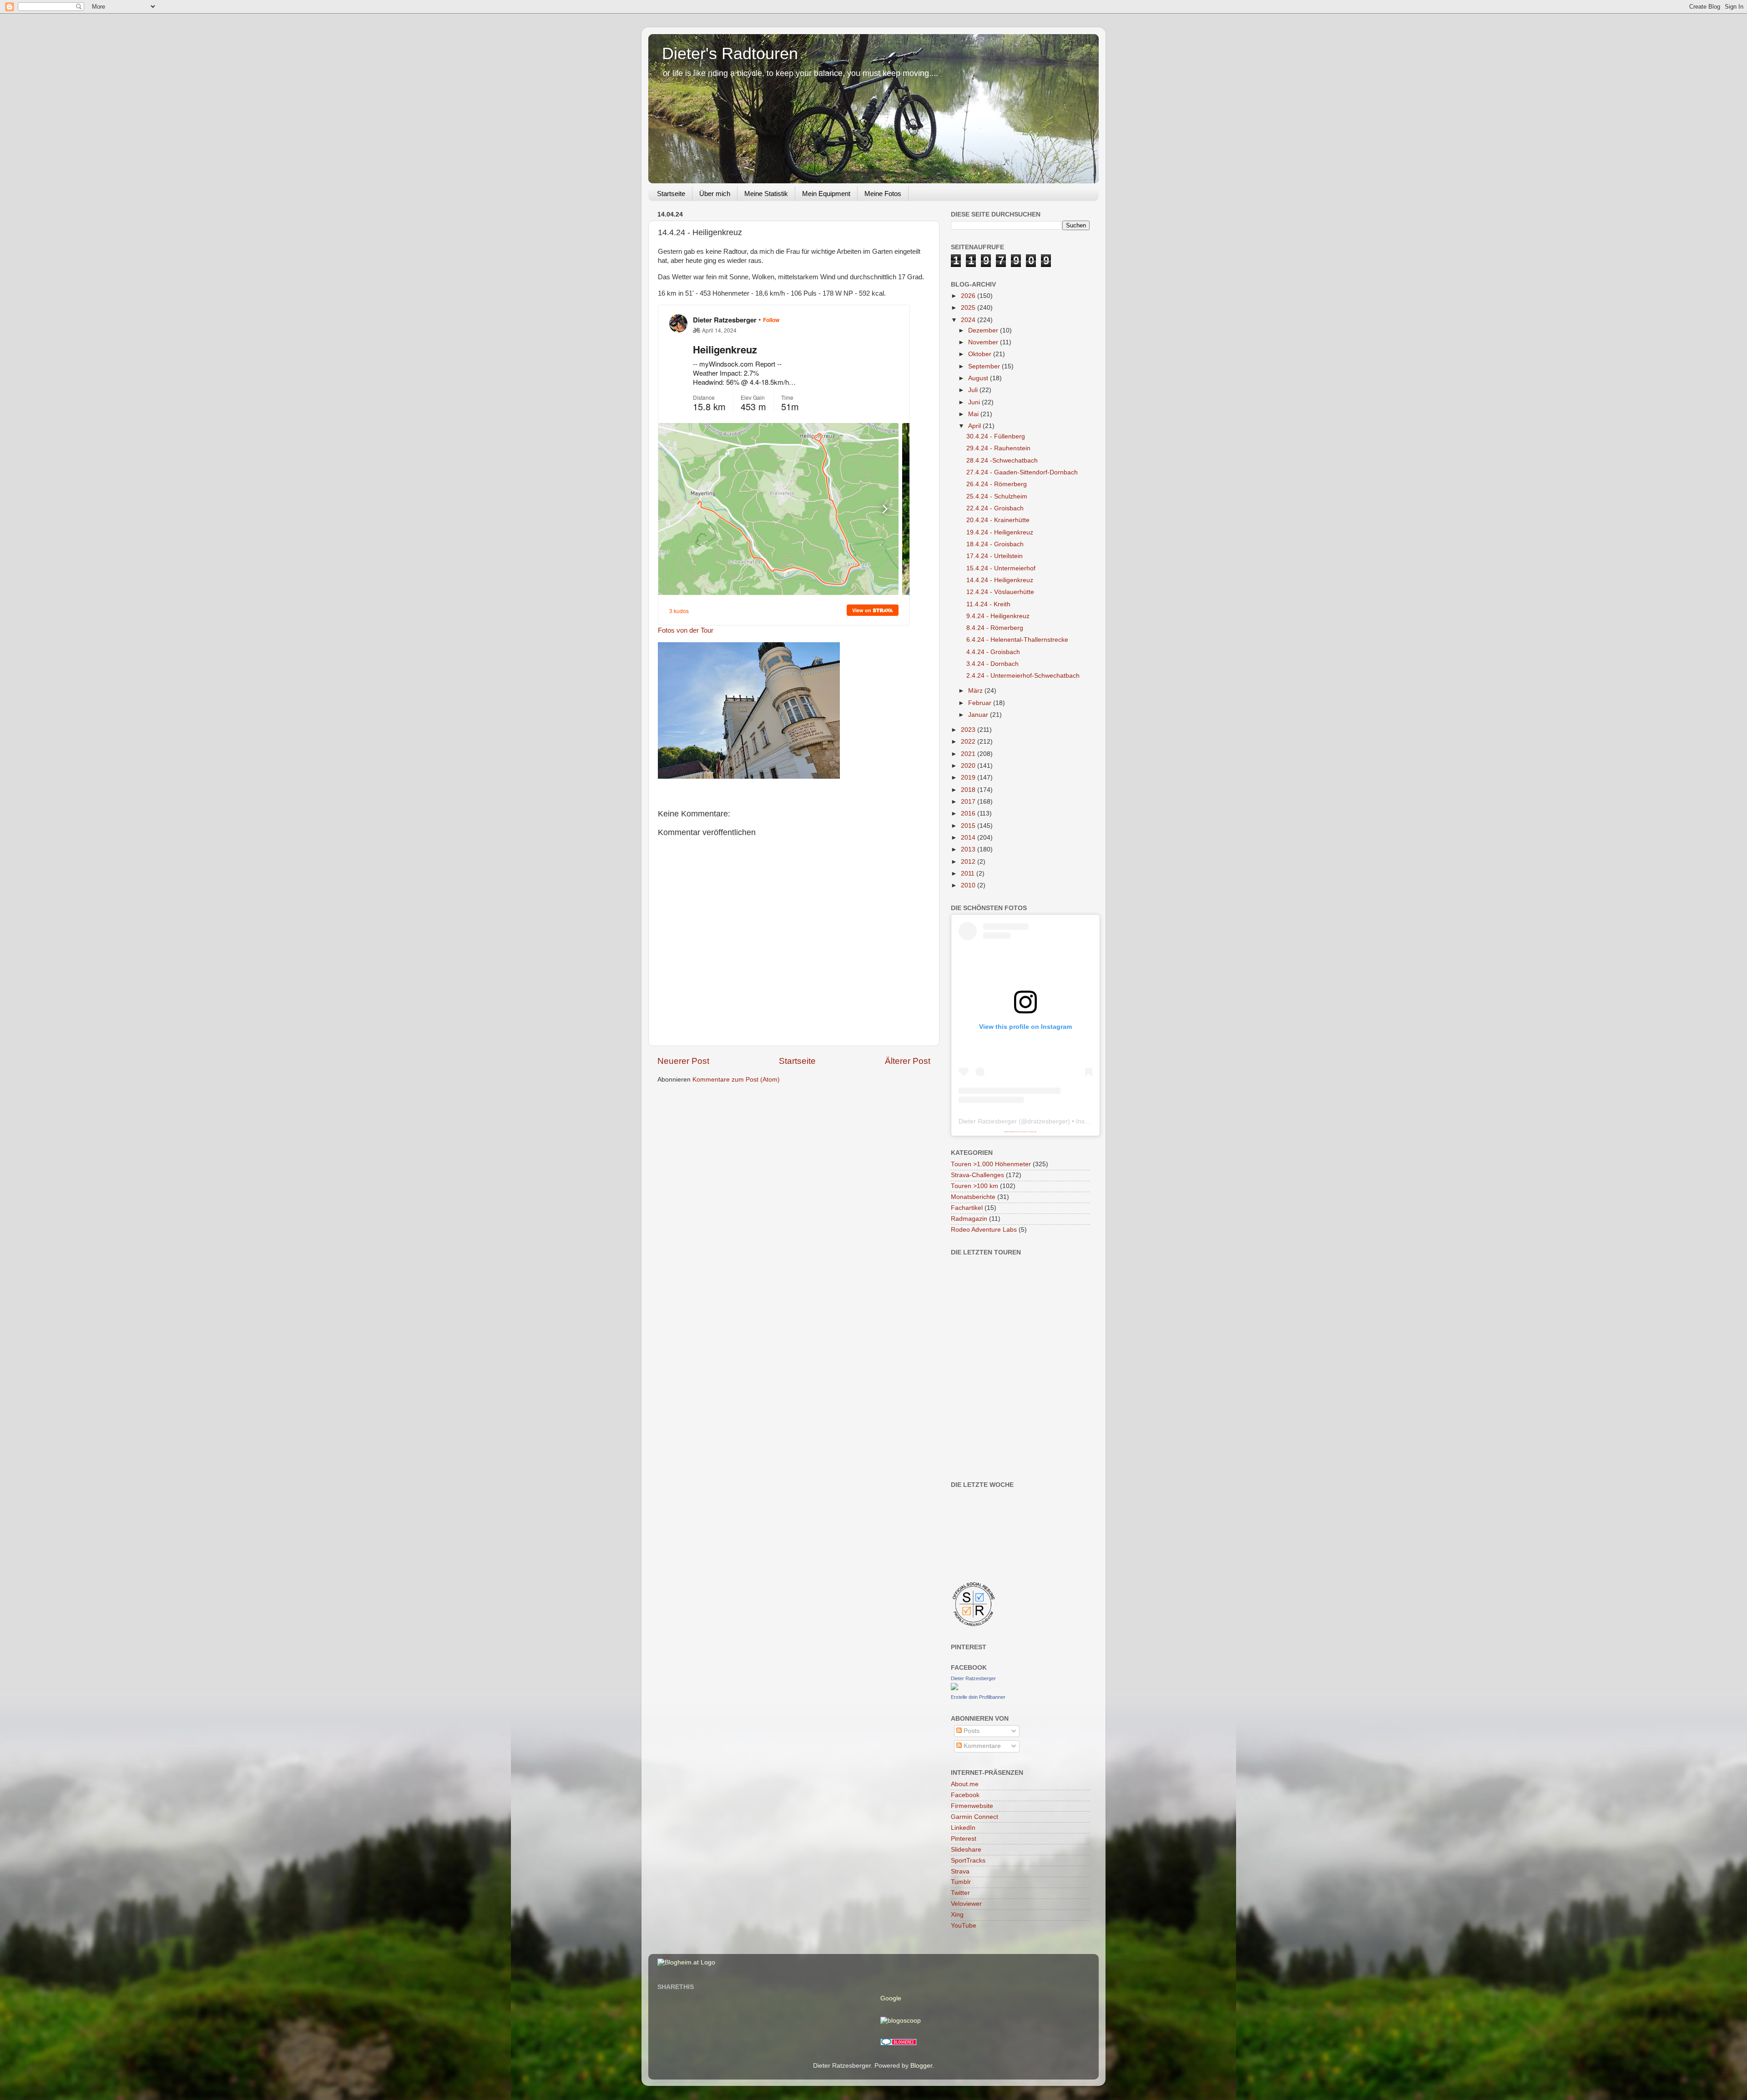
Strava (960, 1871)
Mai (974, 414)
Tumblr (961, 1882)
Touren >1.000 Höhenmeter (991, 1164)
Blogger (921, 2066)
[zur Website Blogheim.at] (686, 1962)
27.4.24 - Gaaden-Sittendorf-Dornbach (1022, 472)
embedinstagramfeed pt (1014, 1132)
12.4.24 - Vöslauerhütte (1000, 592)
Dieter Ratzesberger (988, 1121)
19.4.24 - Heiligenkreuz (1000, 532)
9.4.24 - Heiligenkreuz (998, 616)
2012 (969, 862)
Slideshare (966, 1850)
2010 (969, 885)
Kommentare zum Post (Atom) (736, 1080)
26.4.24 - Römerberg (997, 484)
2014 (969, 838)
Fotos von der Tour (686, 630)
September (985, 366)
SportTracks (968, 1861)
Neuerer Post (683, 1061)
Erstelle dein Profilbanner (978, 1697)
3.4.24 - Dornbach (992, 664)
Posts (971, 1731)
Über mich (715, 194)
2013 (969, 849)
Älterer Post (908, 1061)
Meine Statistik (766, 194)
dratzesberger (1048, 1121)
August (979, 378)
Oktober (981, 354)
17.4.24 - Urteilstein (995, 556)
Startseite (671, 194)
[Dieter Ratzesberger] (954, 1688)
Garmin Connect (974, 1817)
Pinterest (964, 1839)
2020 (969, 766)
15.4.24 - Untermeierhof (1001, 568)
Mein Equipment (826, 194)
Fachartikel (967, 1208)
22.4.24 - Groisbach (995, 508)
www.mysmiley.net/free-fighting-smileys (1028, 1132)
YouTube (964, 1926)
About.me (965, 1784)
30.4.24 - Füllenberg (996, 436)
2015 (969, 826)
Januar (979, 715)
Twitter (960, 1893)
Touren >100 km (974, 1186)
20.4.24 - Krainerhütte (998, 520)
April (975, 426)
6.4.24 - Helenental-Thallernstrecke (1017, 640)
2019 (969, 778)
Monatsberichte (973, 1197)
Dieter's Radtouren (730, 53)
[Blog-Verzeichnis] (899, 2043)
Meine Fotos (883, 194)
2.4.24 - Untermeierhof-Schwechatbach (1023, 676)
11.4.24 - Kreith (988, 604)
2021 (969, 754)
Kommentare (981, 1746)
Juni (975, 402)
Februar (981, 703)
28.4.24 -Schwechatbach (1002, 461)
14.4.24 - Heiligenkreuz (1000, 580)
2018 (969, 790)
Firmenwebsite (972, 1806)
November (984, 342)
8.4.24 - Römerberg (995, 628)
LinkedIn (963, 1828)
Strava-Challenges (977, 1175)
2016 (969, 813)
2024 (969, 320)
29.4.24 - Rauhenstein (998, 448)
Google (891, 1998)
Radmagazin (969, 1219)
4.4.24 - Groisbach (993, 652)
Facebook (965, 1795)
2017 (969, 802)
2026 (969, 296)
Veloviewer (966, 1904)
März (976, 691)
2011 (969, 874)
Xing (957, 1915)
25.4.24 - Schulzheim (997, 496)
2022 (969, 742)
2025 (969, 308)
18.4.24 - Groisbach (995, 544)
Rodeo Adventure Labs (984, 1230)
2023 (969, 730)
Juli (974, 390)
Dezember (984, 330)
